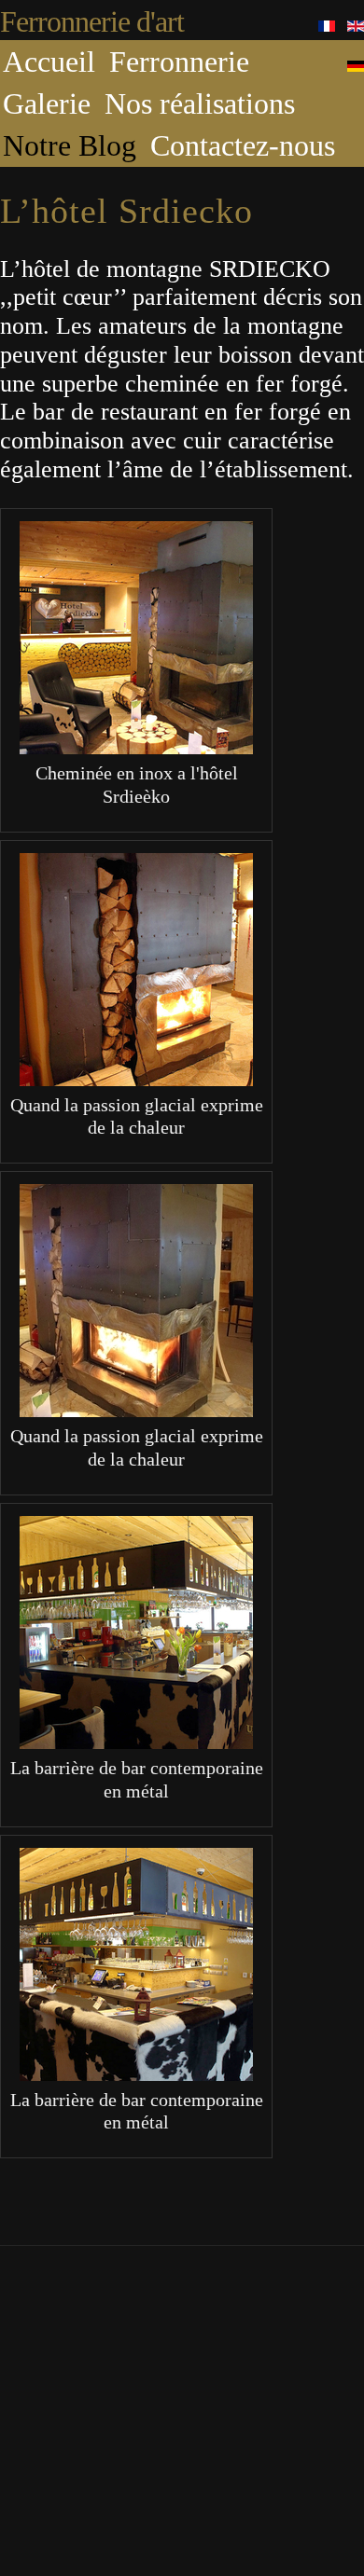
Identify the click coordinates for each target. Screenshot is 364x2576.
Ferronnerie (179, 62)
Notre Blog (70, 145)
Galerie (47, 103)
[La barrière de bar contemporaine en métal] (136, 1740)
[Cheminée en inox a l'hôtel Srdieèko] (136, 745)
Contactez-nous (243, 145)
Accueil (49, 62)
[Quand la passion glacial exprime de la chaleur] (136, 1077)
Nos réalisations (200, 103)
